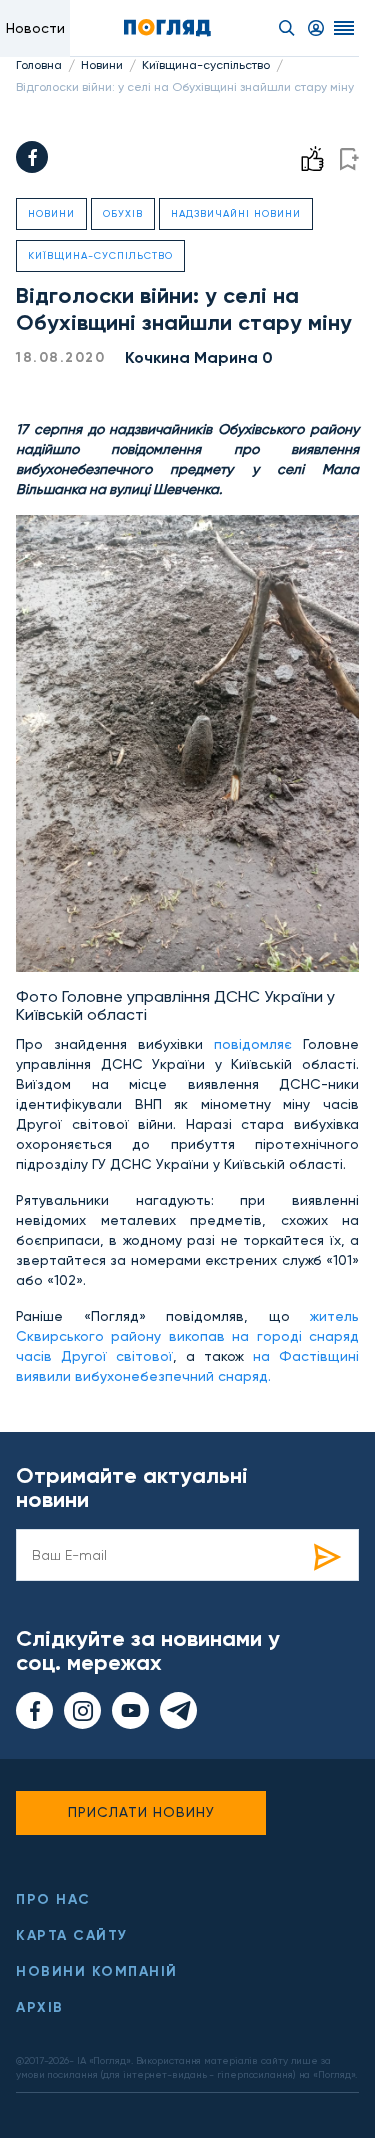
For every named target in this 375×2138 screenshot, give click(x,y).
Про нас (53, 1899)
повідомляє (253, 1044)
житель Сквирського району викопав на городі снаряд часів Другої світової (187, 1336)
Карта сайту (72, 1935)
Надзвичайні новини (236, 213)
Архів (40, 2007)
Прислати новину (141, 1812)
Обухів (123, 213)
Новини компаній (97, 1971)
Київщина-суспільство (206, 65)
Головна (39, 65)
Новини (102, 65)
